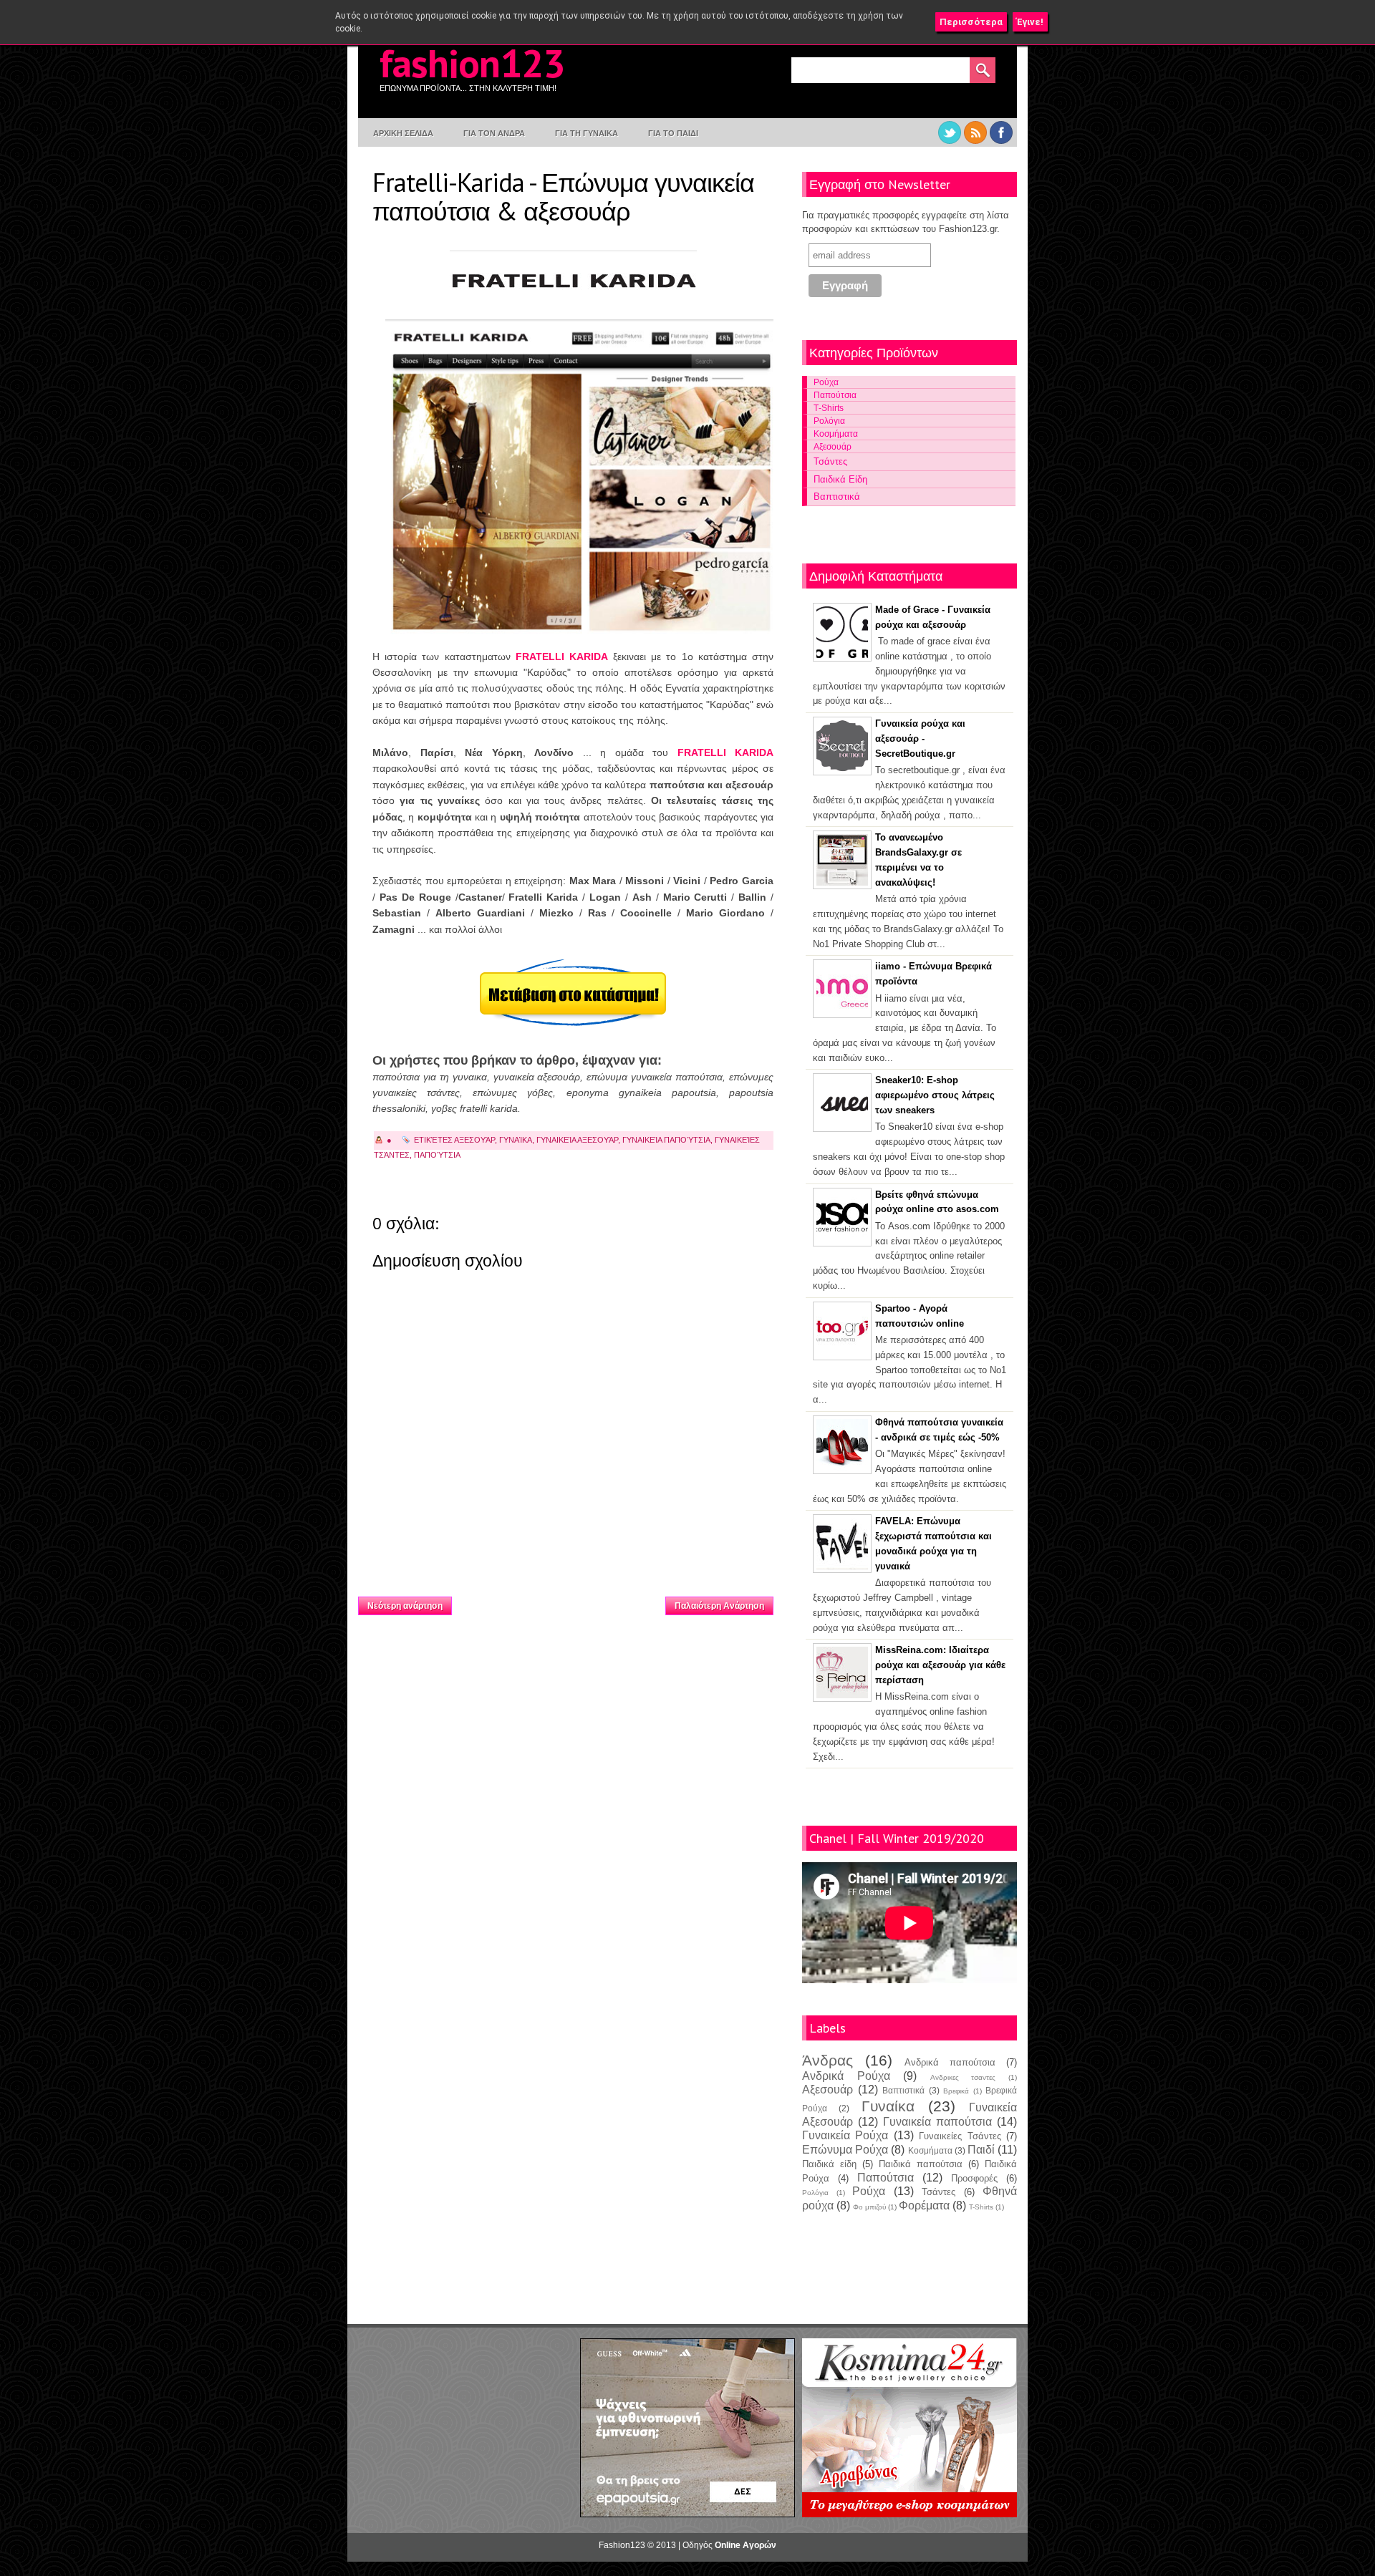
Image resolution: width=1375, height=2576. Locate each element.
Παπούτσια (437, 1155)
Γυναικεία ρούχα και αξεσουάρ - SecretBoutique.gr (920, 739)
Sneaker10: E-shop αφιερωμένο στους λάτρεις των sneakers (935, 1095)
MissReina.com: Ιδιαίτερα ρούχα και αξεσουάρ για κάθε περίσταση (940, 1665)
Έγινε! (1030, 22)
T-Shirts (981, 2207)
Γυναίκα (516, 1140)
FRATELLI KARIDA (562, 657)
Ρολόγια (829, 421)
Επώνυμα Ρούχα (845, 2150)
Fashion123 (472, 63)
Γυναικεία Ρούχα (845, 2135)
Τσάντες (830, 461)
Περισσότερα (971, 22)
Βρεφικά (956, 2091)
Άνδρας (828, 2060)
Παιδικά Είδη (840, 479)
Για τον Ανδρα (494, 133)
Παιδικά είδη (829, 2164)
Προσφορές (974, 2178)
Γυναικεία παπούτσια (666, 1140)
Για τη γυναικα (587, 133)
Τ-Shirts (829, 408)
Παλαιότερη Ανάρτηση (719, 1606)
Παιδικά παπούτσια (921, 2164)
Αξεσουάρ (474, 1140)
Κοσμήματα (836, 434)
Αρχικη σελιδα (403, 133)
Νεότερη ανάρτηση (405, 1606)
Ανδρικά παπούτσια (950, 2062)
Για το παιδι (673, 133)
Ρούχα (826, 382)
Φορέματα (924, 2205)
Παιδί (981, 2150)
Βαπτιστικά (837, 497)
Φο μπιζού (869, 2207)
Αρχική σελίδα (559, 1602)
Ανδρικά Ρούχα (846, 2076)
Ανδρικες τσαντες (963, 2077)
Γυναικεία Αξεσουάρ (577, 1140)
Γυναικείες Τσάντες (960, 2136)
